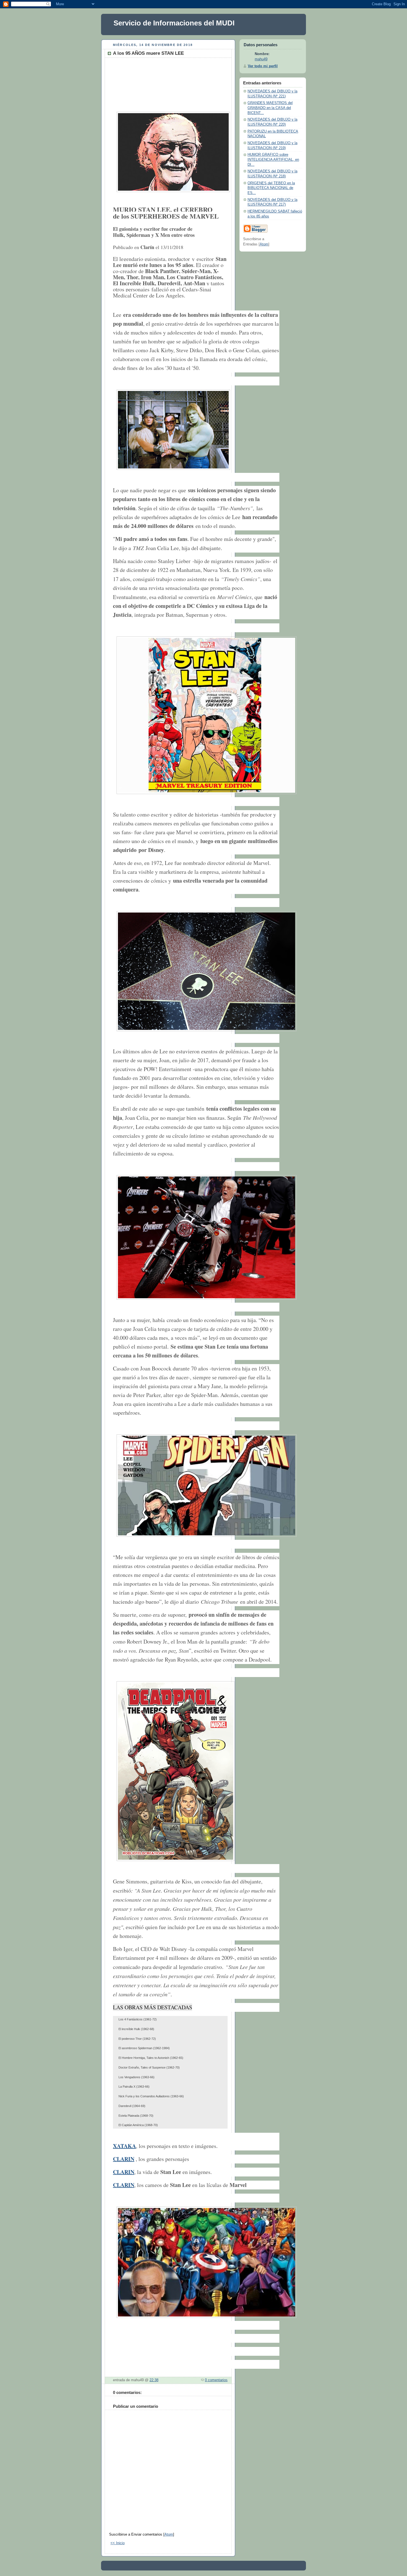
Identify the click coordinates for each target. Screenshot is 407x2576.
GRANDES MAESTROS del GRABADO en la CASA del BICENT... (270, 108)
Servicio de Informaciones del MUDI (174, 23)
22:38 (154, 2380)
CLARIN (124, 2159)
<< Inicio (118, 2543)
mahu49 (261, 59)
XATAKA (124, 2146)
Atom (169, 2534)
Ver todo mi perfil (263, 66)
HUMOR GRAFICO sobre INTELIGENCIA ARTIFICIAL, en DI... (273, 160)
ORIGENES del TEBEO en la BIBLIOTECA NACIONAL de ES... (271, 188)
